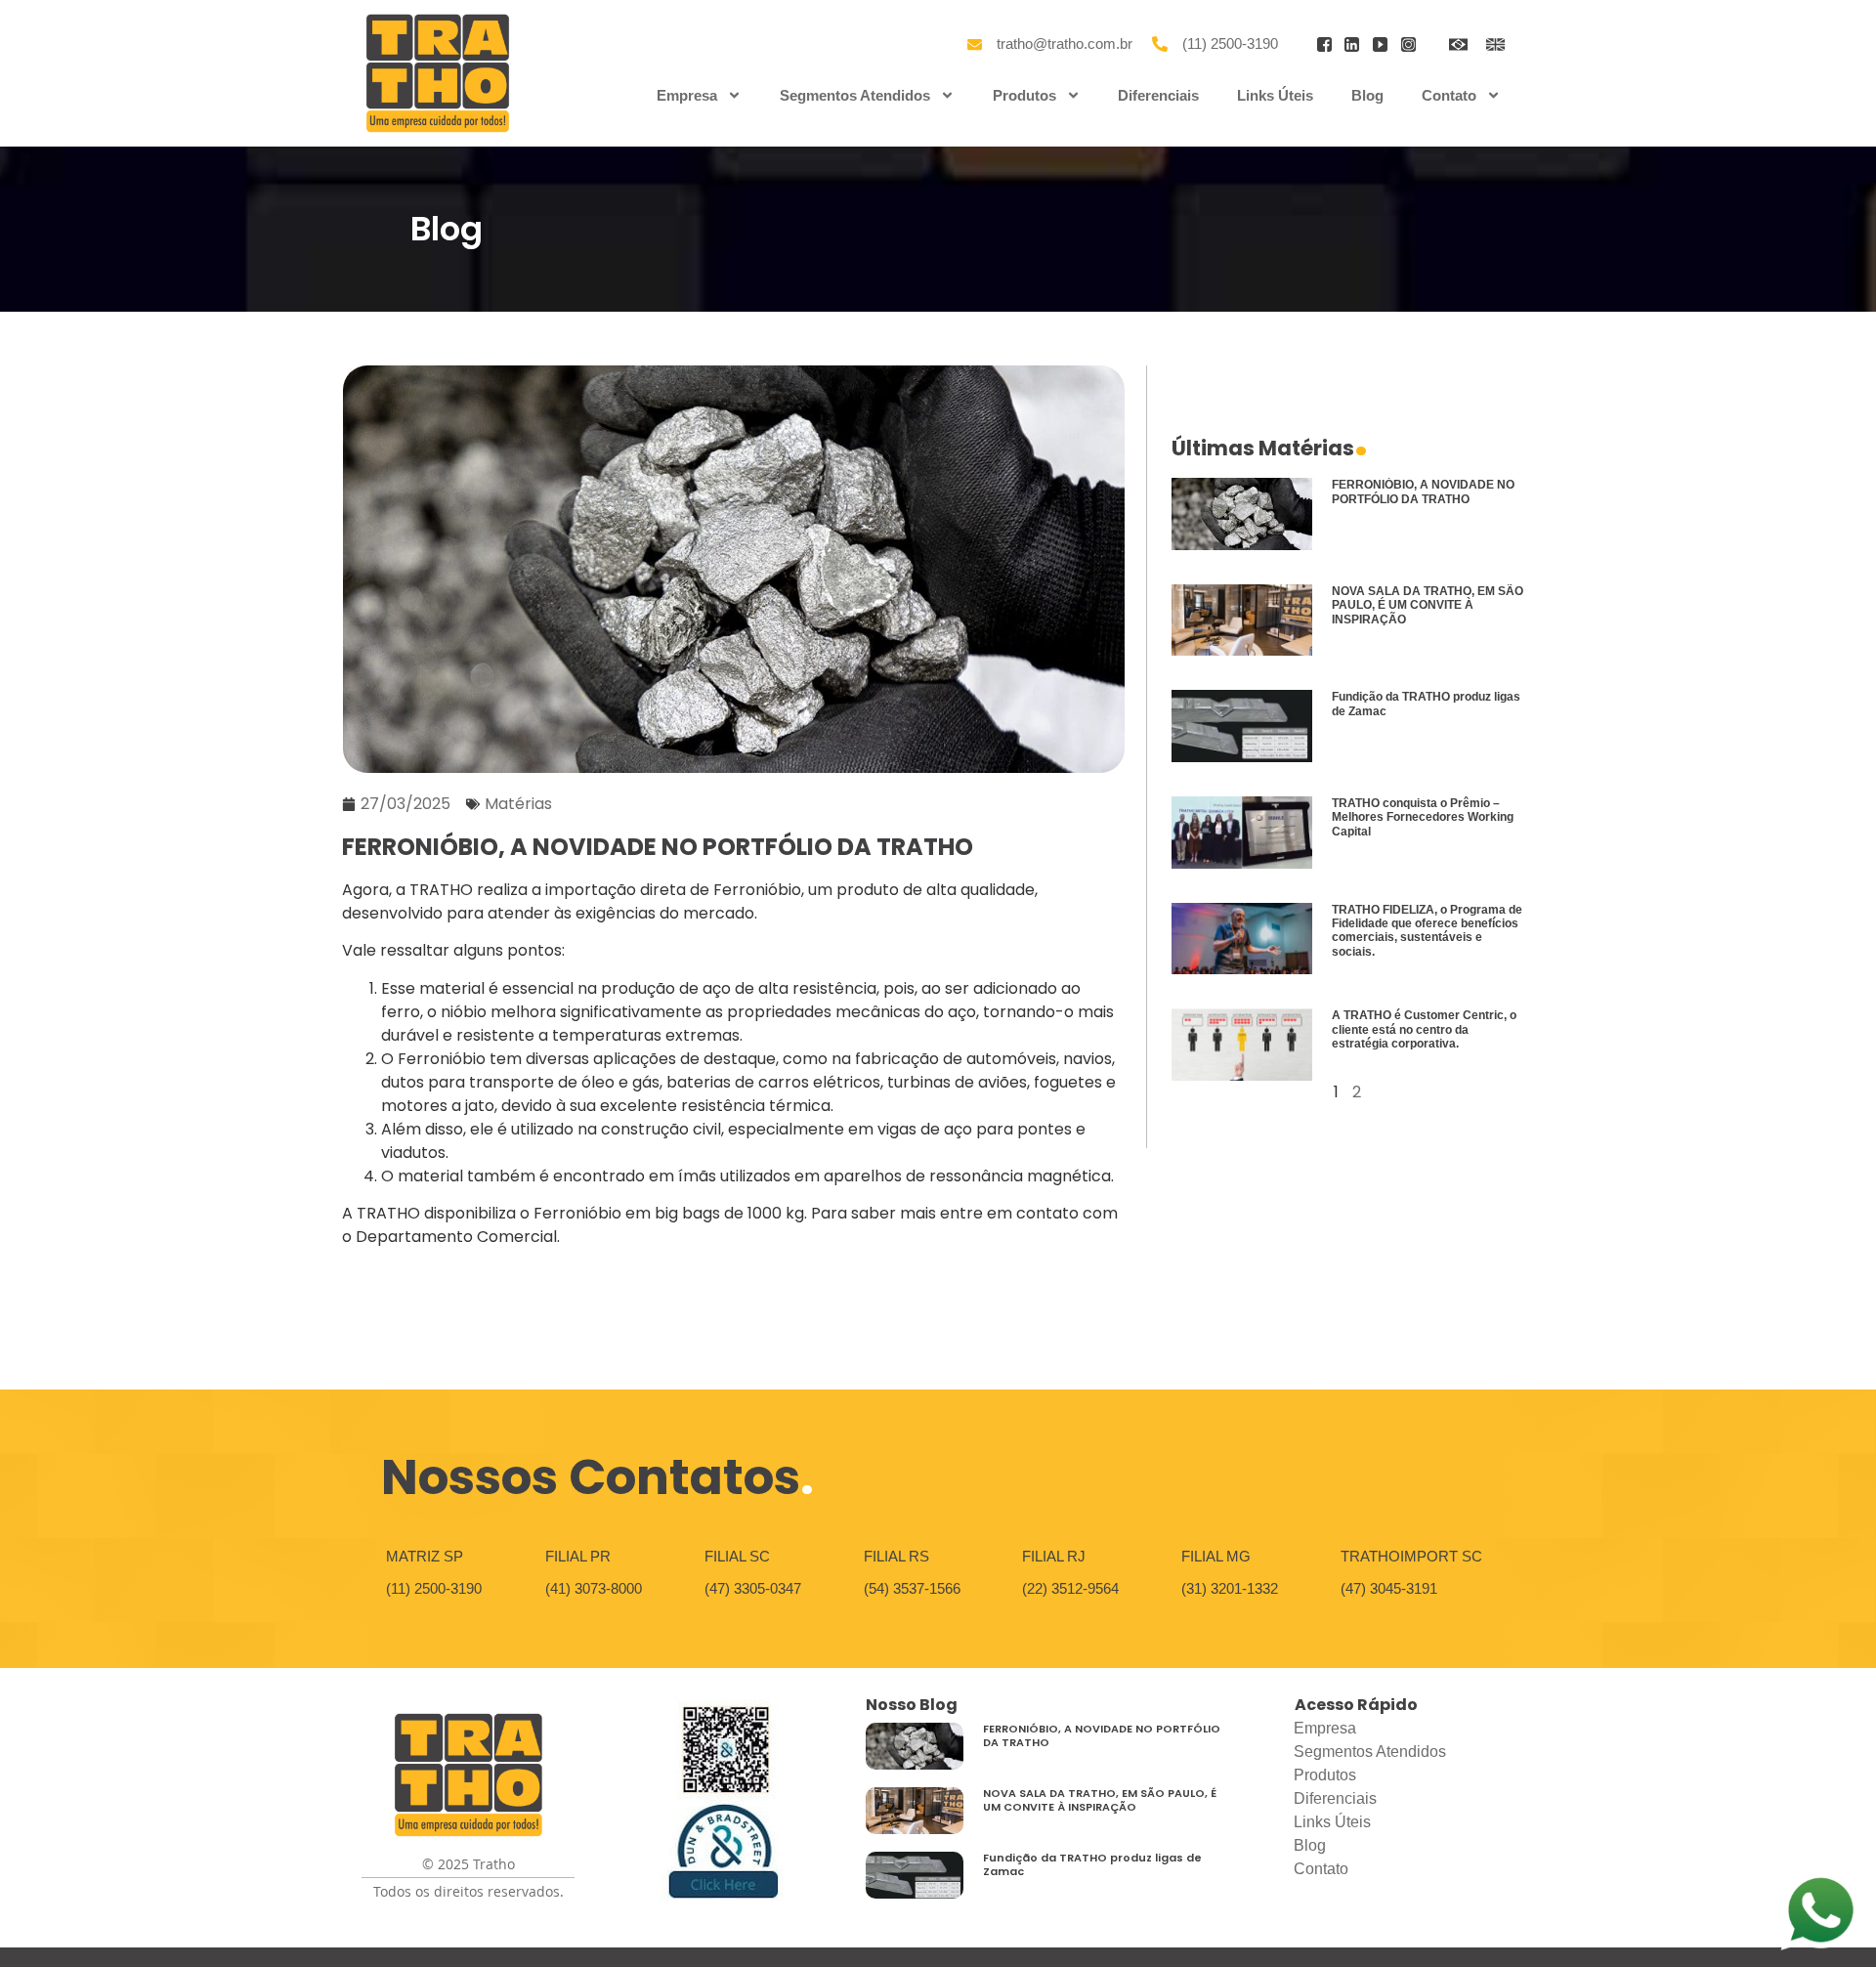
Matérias (518, 804)
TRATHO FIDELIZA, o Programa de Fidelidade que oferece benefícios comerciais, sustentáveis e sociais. (1427, 931)
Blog (1367, 95)
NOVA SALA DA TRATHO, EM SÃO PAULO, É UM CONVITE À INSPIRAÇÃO (1428, 605)
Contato (1449, 95)
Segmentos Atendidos (855, 95)
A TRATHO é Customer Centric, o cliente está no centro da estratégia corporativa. (1424, 1029)
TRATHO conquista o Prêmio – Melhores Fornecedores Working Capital (1423, 817)
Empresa (687, 95)
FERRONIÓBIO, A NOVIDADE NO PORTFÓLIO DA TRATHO (1423, 492)
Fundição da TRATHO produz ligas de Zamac (1092, 1864)
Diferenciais (1158, 95)
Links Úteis (1275, 95)
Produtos (1024, 95)
